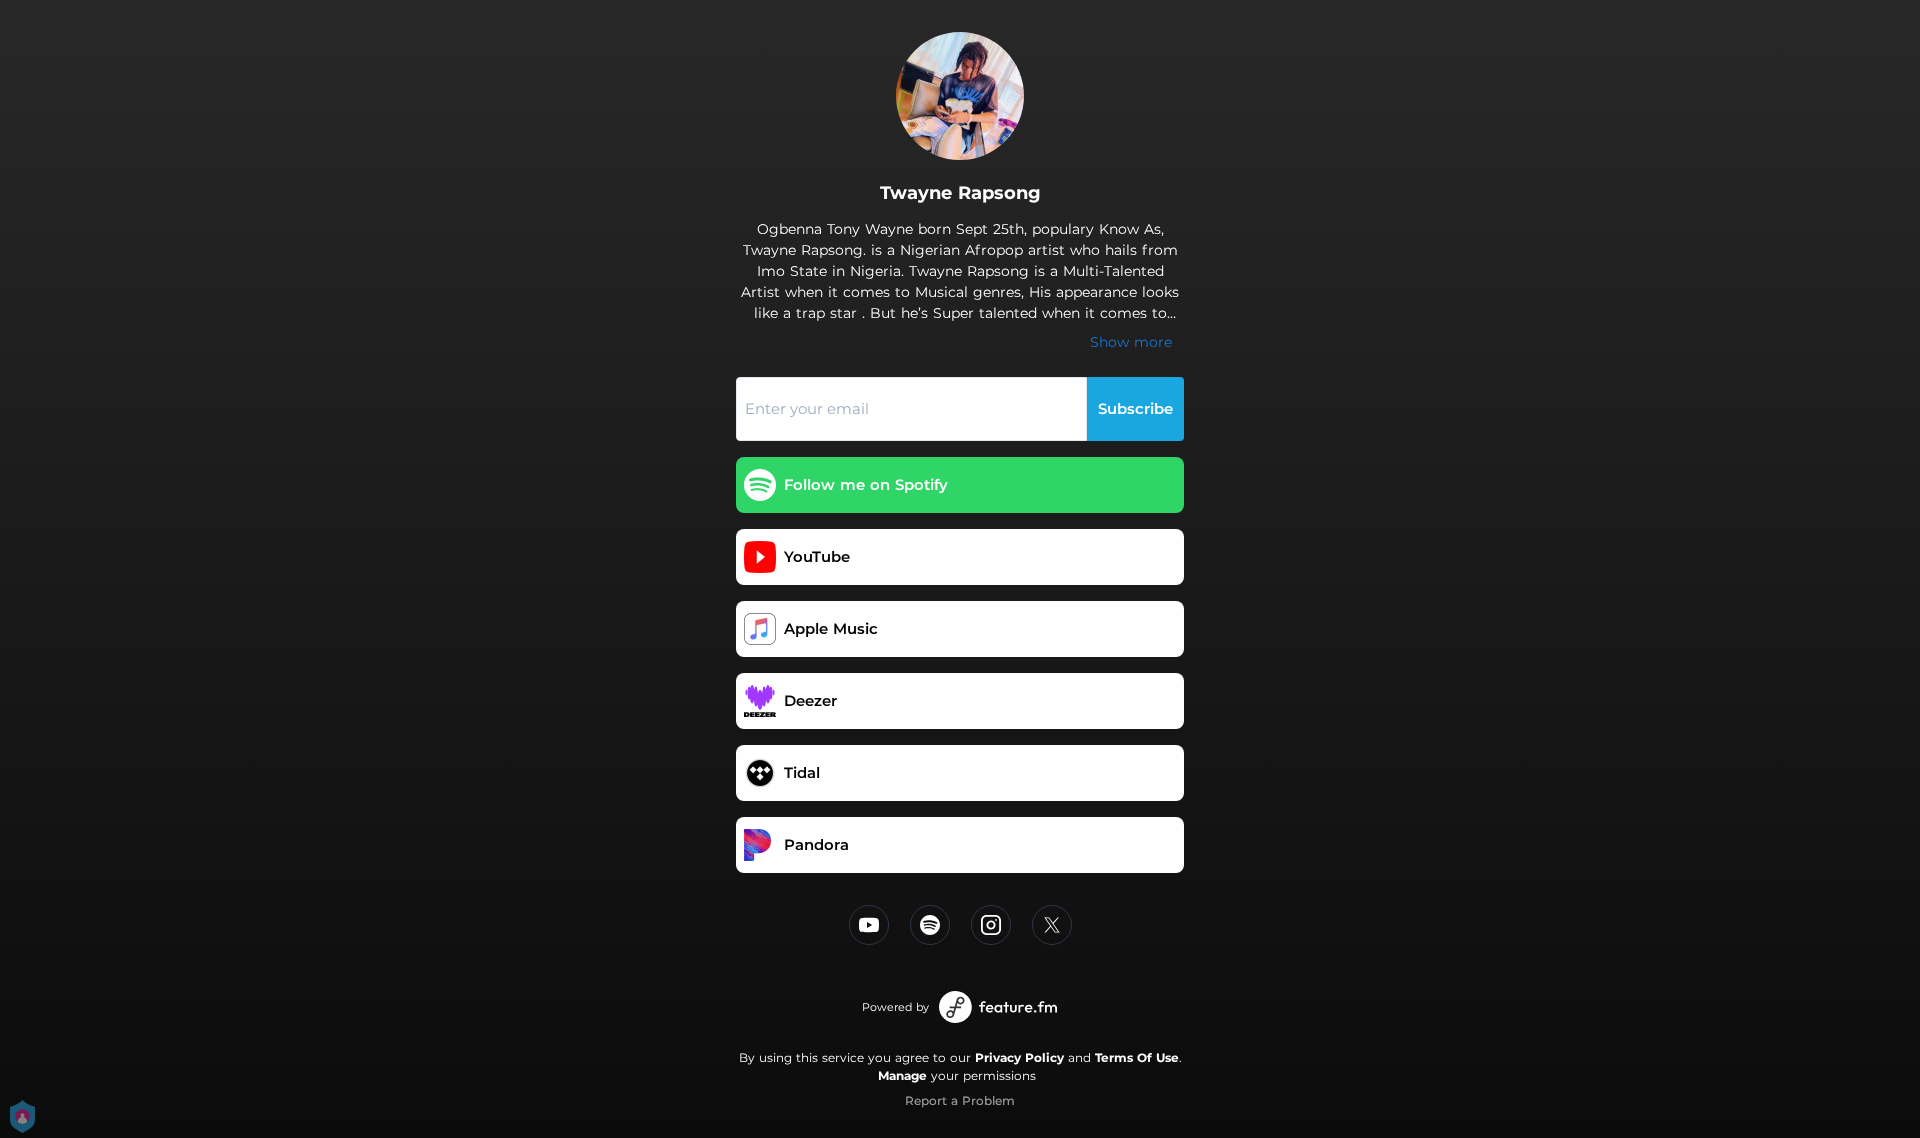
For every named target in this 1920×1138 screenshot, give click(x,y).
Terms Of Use (1137, 1057)
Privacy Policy (1019, 1057)
